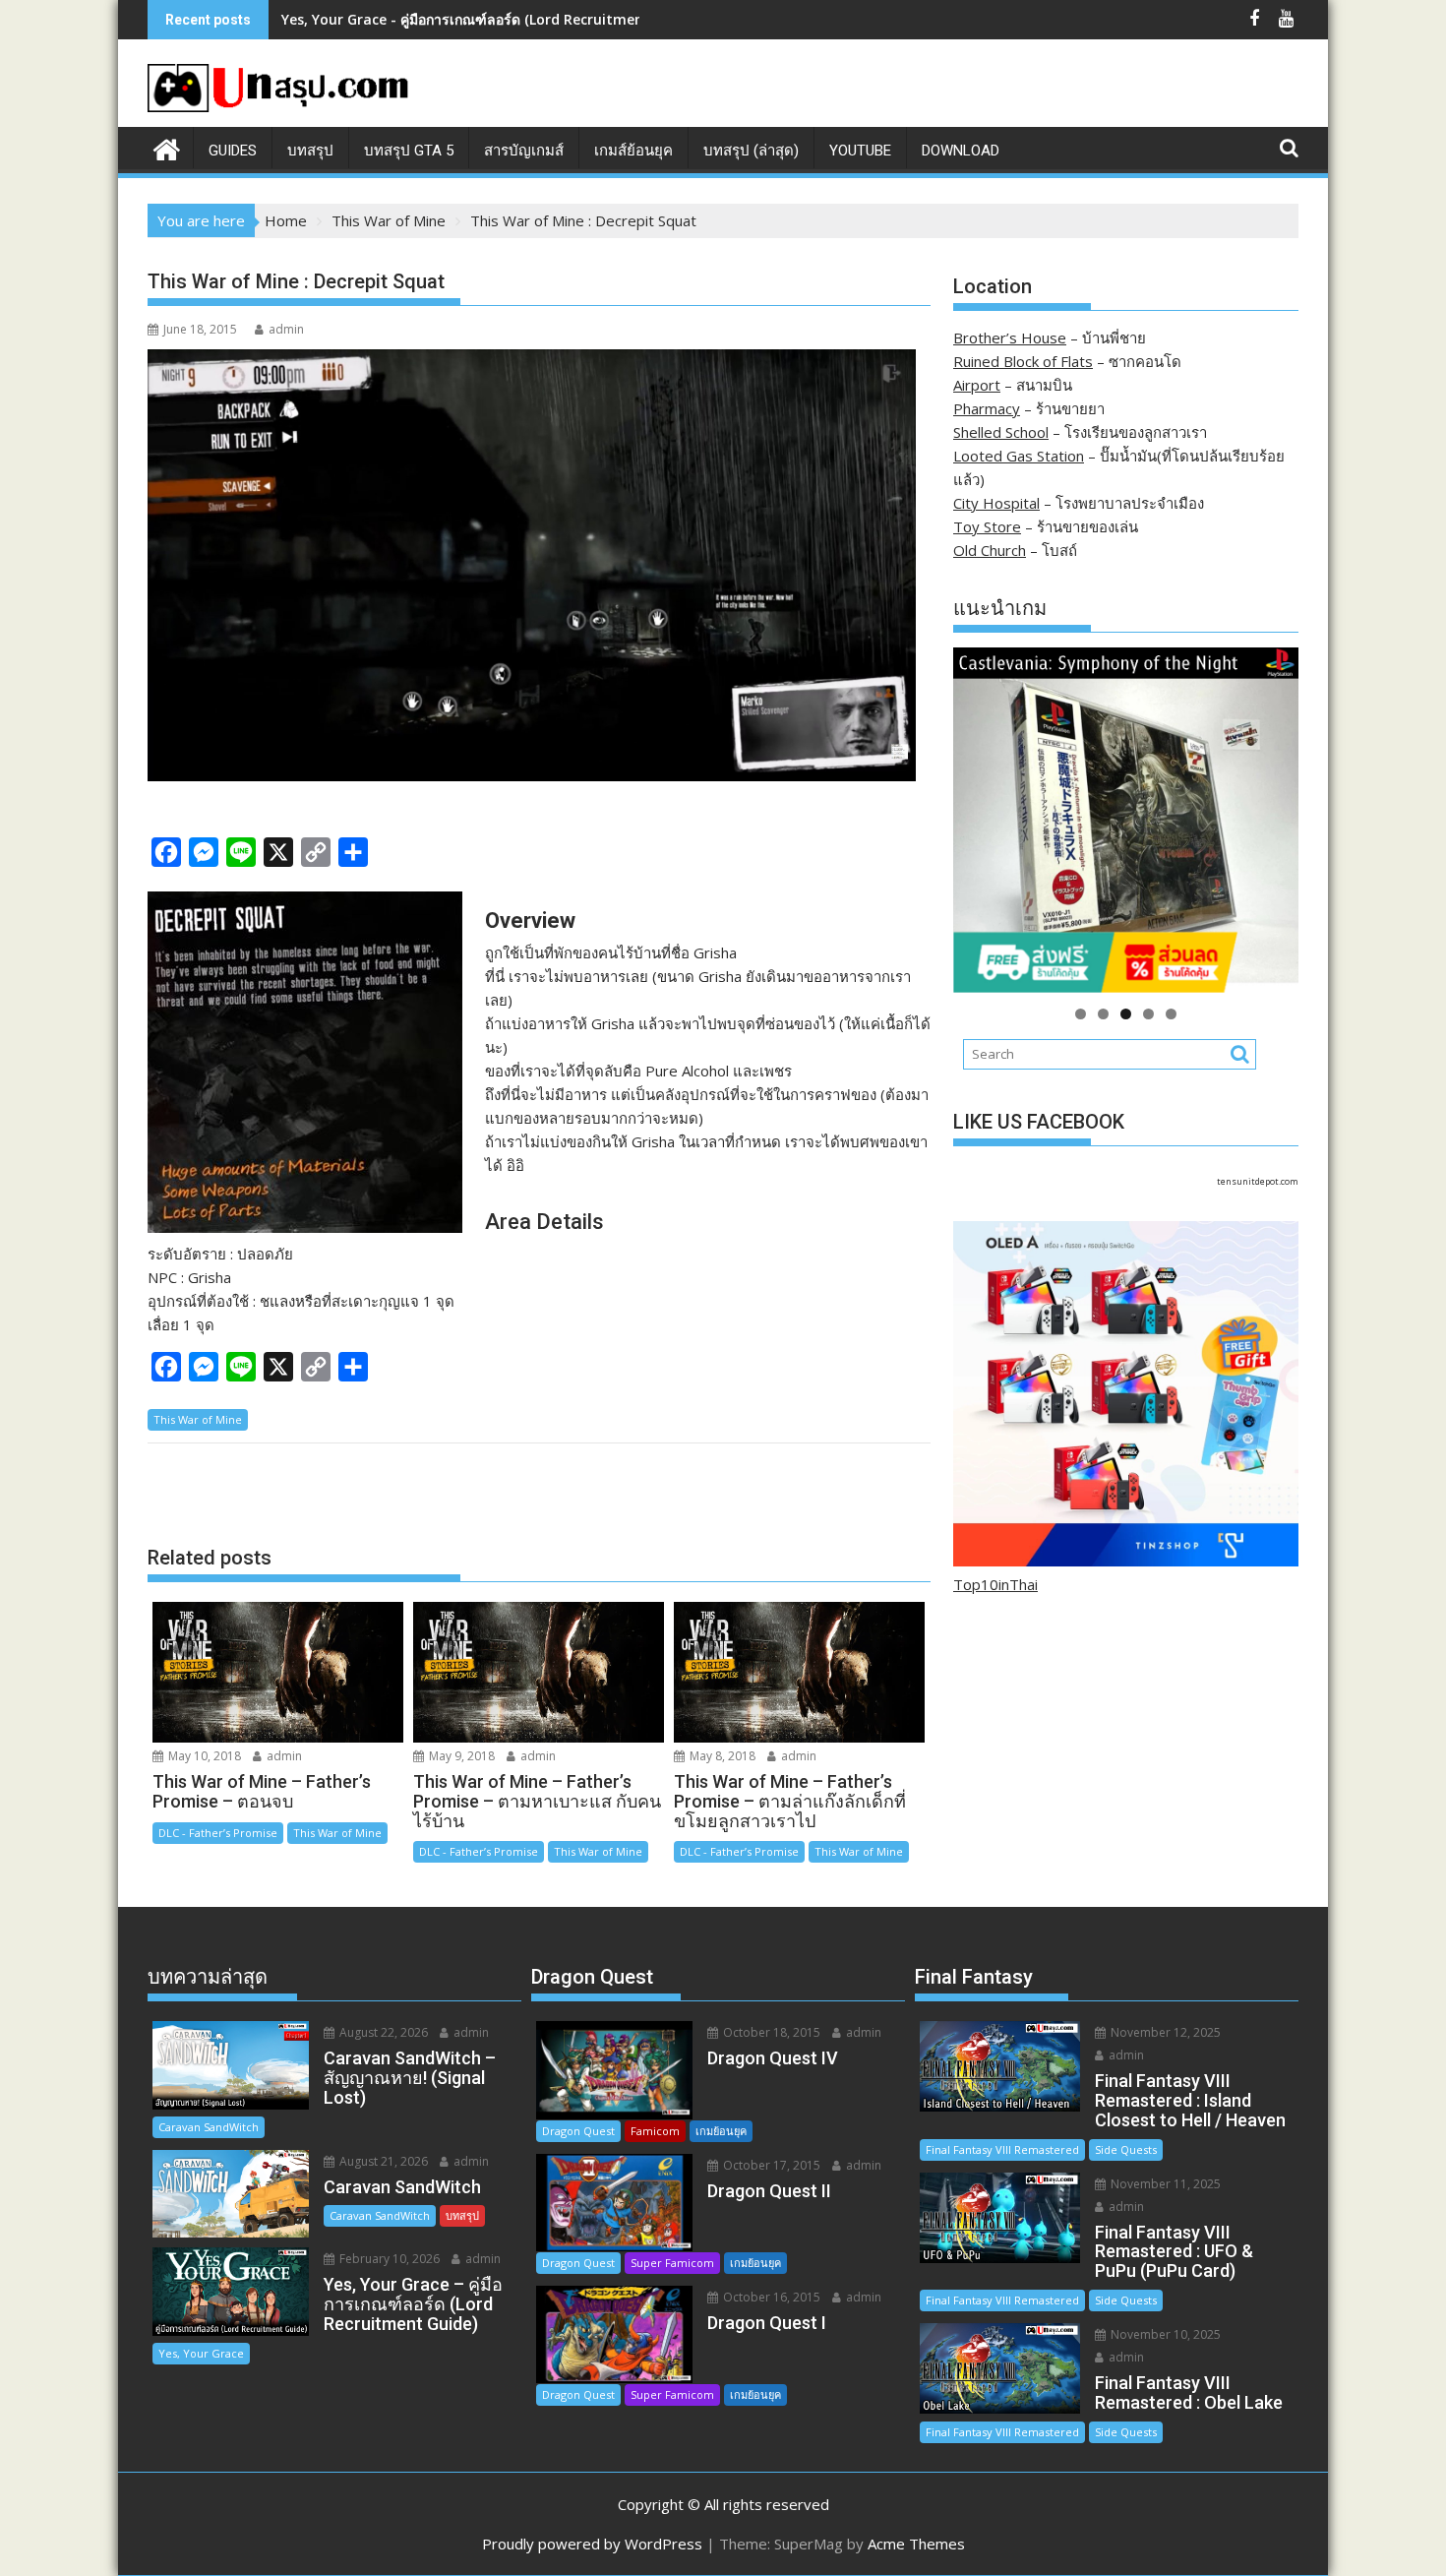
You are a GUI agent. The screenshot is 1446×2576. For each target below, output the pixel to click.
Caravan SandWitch (209, 2127)
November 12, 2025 (1164, 2032)
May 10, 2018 (203, 1756)
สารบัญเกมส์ (524, 151)
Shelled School (1001, 432)
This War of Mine (198, 1419)
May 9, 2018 (460, 1756)
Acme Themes (916, 2544)
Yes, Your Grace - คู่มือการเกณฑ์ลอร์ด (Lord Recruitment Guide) (489, 19)
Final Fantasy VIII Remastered (1002, 2149)
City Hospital (996, 503)
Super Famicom (672, 2263)
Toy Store (987, 526)
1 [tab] (1081, 1014)
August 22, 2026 (382, 2032)
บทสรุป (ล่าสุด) (751, 151)
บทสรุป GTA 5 (409, 151)
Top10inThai (995, 1584)
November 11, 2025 (1164, 2184)
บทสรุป (310, 151)
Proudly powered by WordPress (592, 2544)
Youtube (860, 151)
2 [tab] (1103, 1014)
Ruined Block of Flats (1023, 361)
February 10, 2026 (388, 2259)
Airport (977, 385)
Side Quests (1126, 2149)
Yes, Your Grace (201, 2353)
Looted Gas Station (1019, 456)
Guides (233, 151)
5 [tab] (1171, 1014)
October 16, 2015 (770, 2297)
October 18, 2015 (770, 2032)
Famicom (655, 2131)
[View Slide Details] (1126, 820)
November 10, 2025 (1164, 2334)
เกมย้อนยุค (721, 2131)
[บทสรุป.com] (167, 147)
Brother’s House (1010, 337)
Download (961, 151)
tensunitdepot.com (1258, 1181)
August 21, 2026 (382, 2161)
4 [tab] (1148, 1014)
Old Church (990, 550)
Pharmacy (987, 408)
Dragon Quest (578, 2131)
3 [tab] (1126, 1014)
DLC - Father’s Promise (218, 1833)
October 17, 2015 (770, 2165)
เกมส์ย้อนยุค (633, 151)
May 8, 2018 (721, 1756)
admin (286, 329)
